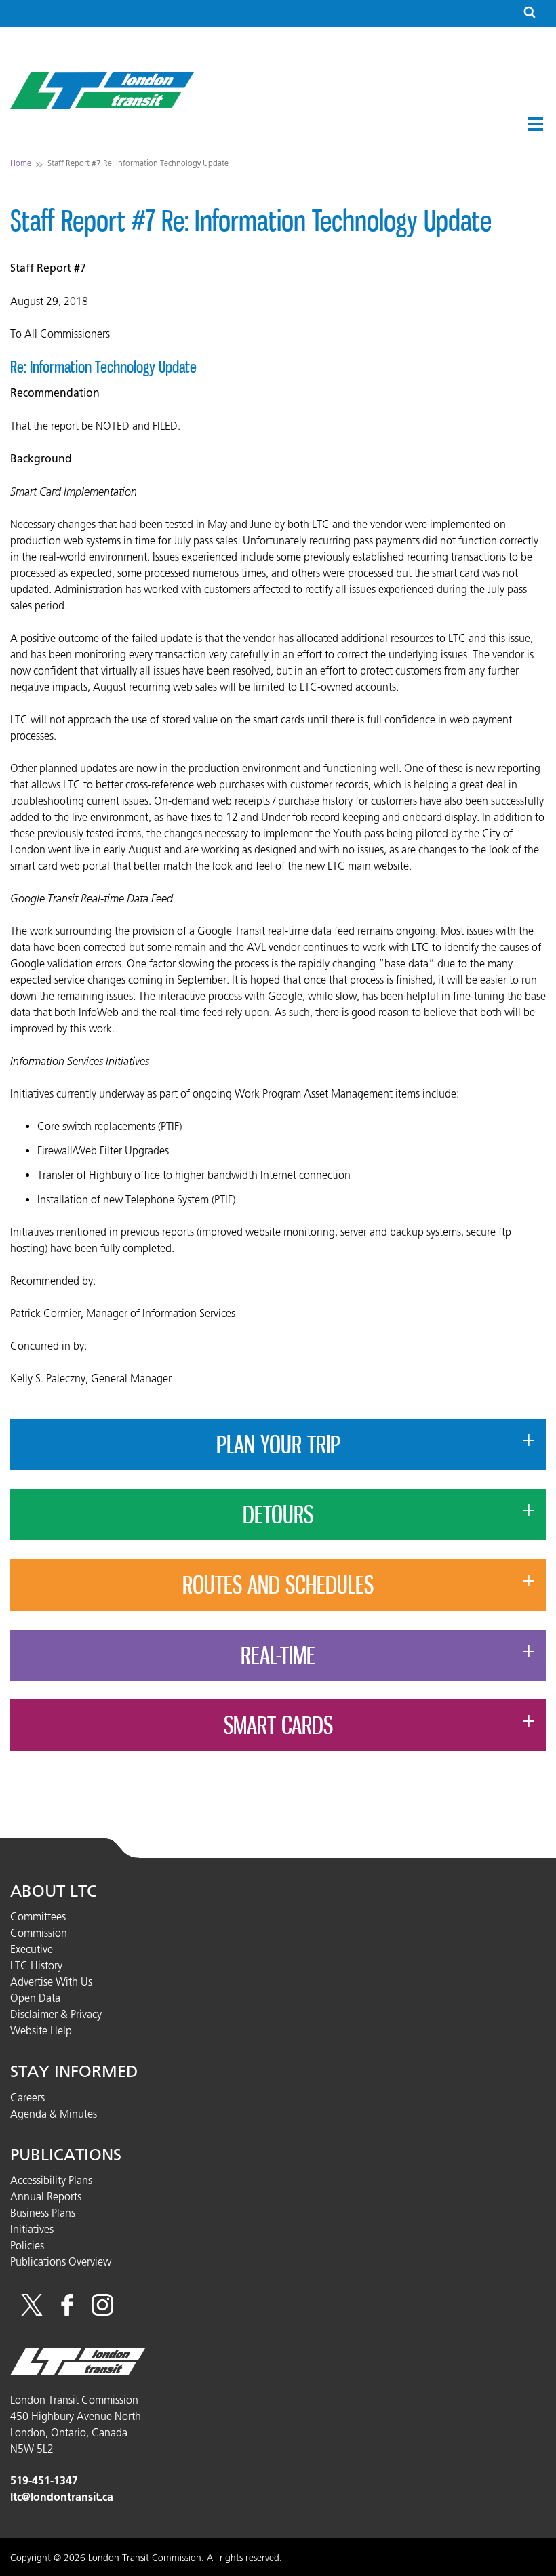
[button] (536, 124)
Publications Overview (61, 2261)
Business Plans (43, 2213)
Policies (27, 2245)
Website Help (41, 2030)
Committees (38, 1916)
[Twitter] (32, 2312)
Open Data (35, 1998)
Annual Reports (46, 2196)
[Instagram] (102, 2312)
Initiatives (32, 2229)
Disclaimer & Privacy (56, 2014)
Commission (39, 1933)
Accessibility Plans (51, 2180)
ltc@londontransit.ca (62, 2497)
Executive (32, 1949)
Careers (27, 2097)
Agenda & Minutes (54, 2114)
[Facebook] (67, 2312)
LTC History (36, 1965)
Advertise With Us (51, 1981)
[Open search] (530, 13)
